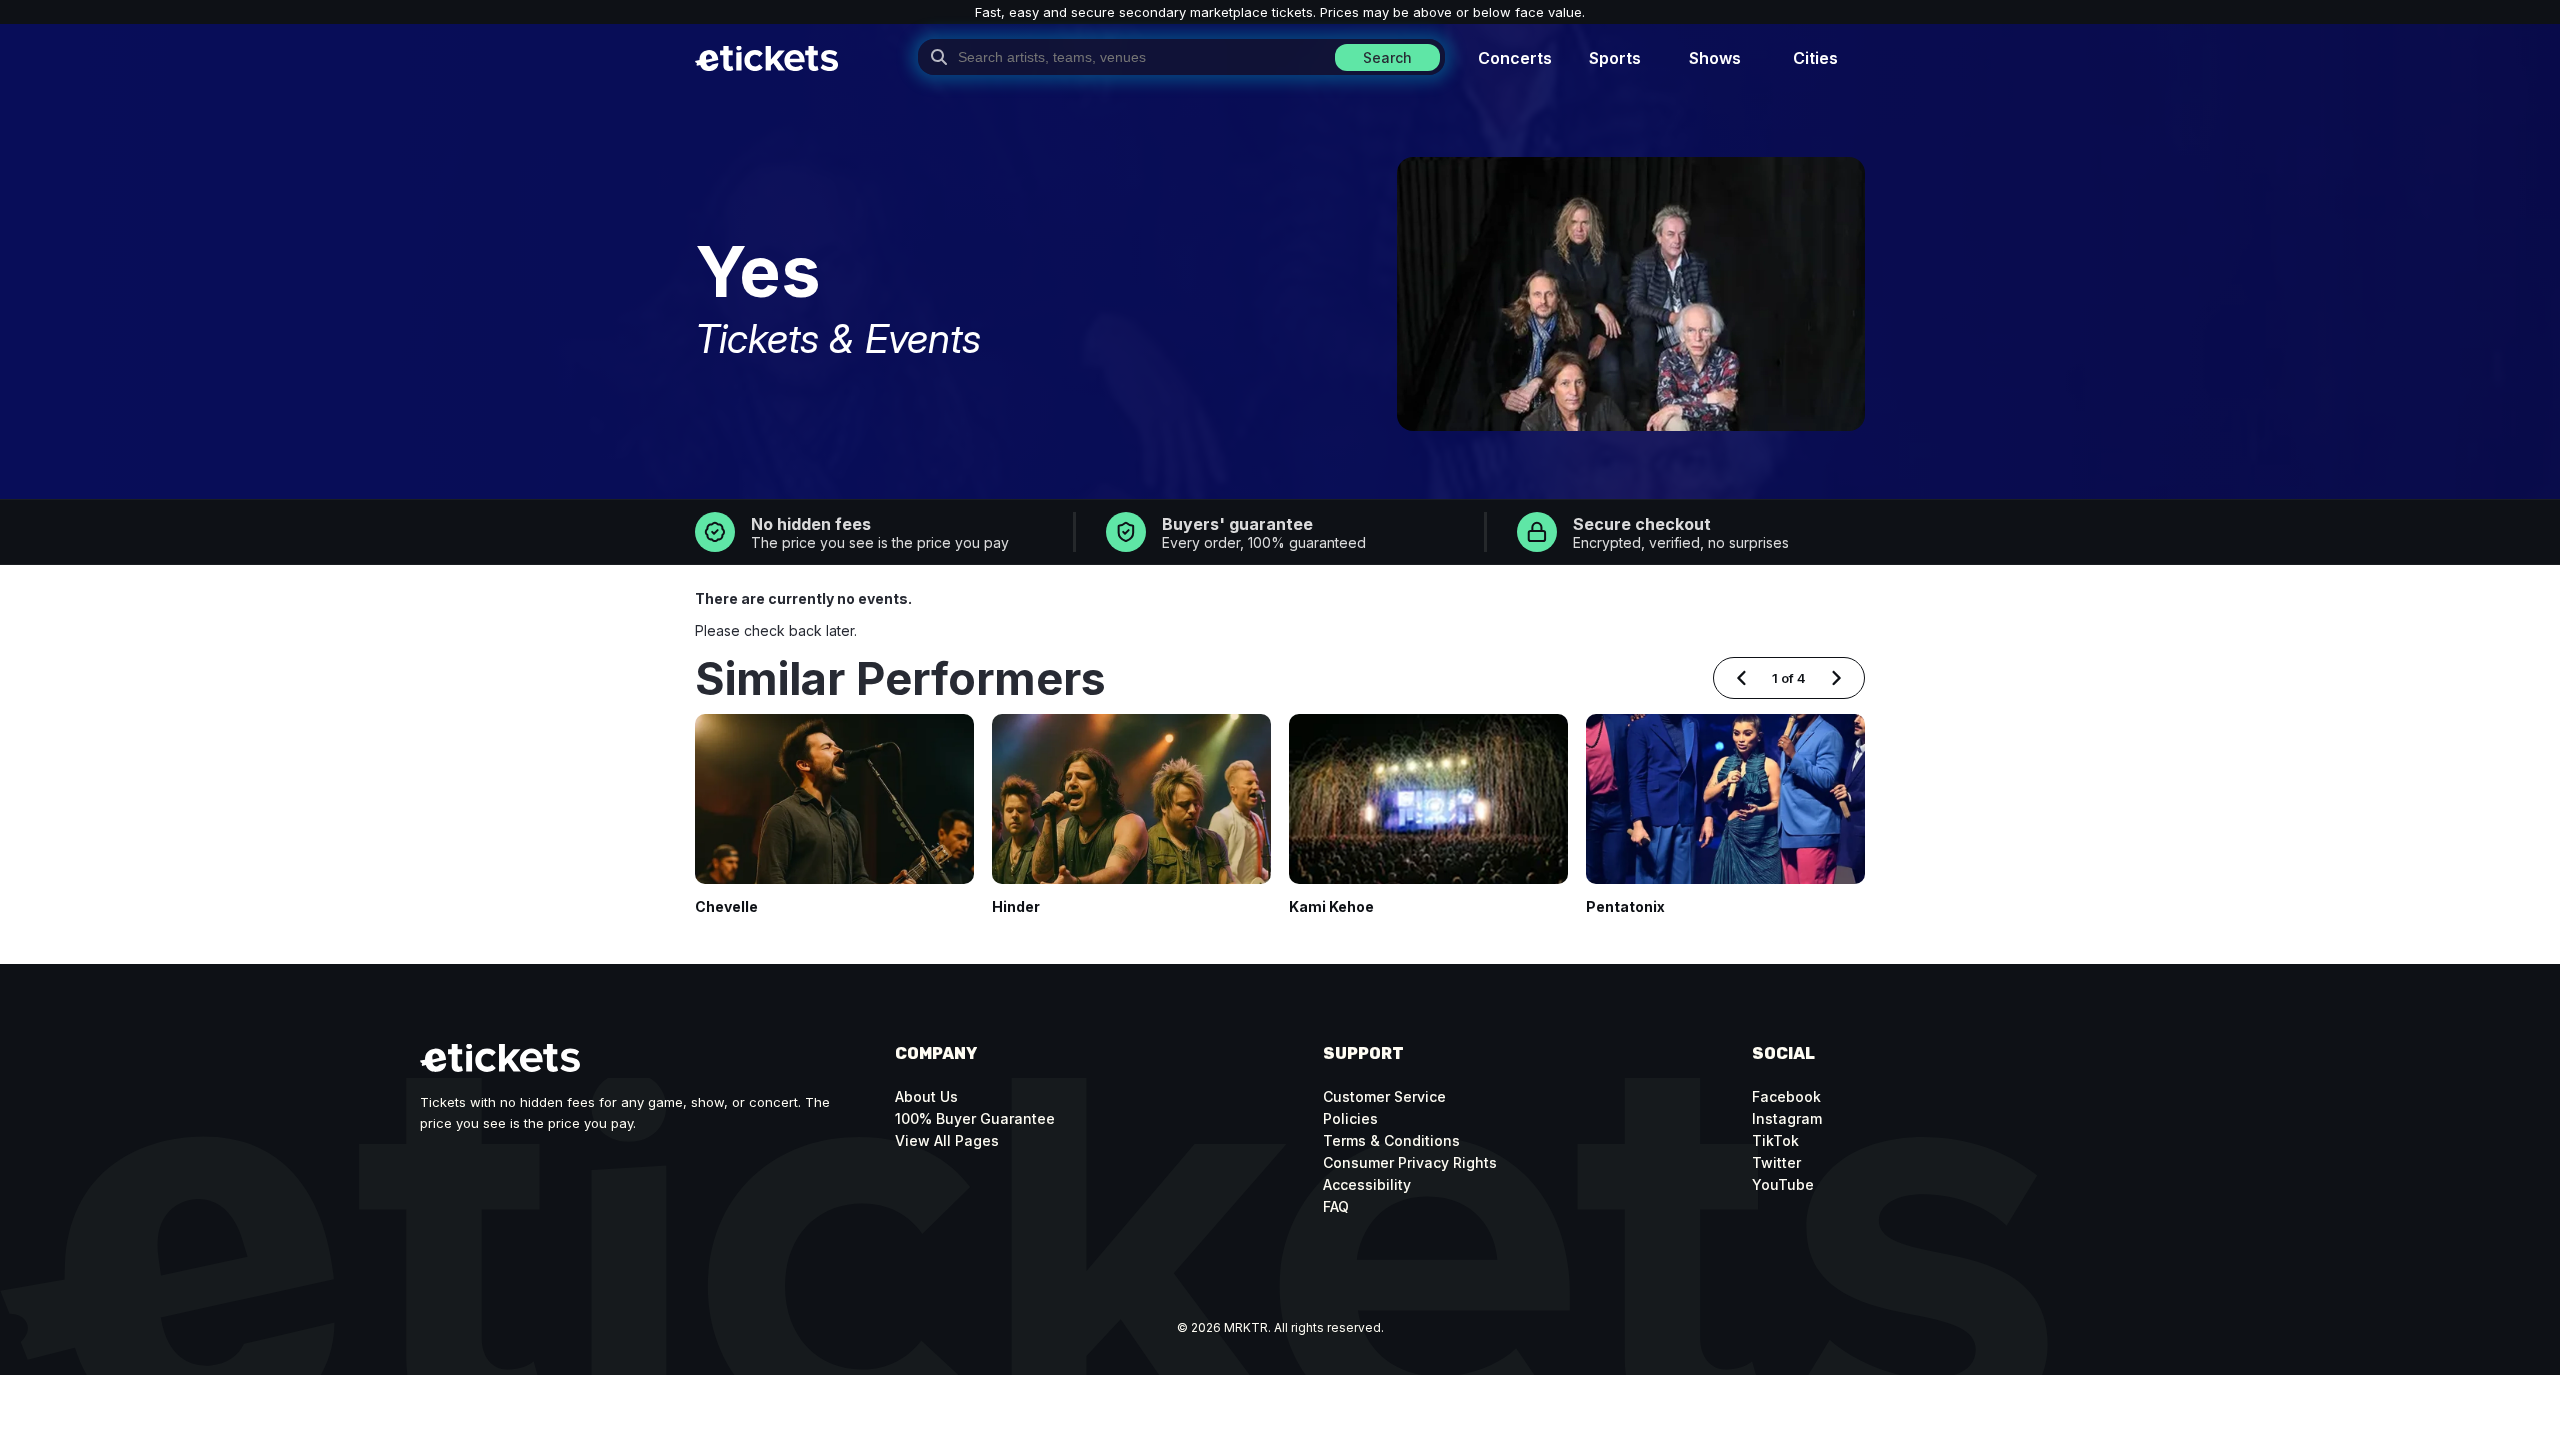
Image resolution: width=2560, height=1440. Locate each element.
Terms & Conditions (1391, 1140)
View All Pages (947, 1140)
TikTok (1775, 1140)
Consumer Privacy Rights (1410, 1162)
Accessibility (1367, 1184)
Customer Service (1384, 1096)
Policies (1350, 1118)
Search (1387, 57)
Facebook (1786, 1096)
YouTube (1783, 1184)
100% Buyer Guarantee (975, 1118)
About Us (926, 1096)
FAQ (1336, 1206)
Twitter (1776, 1162)
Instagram (1787, 1118)
